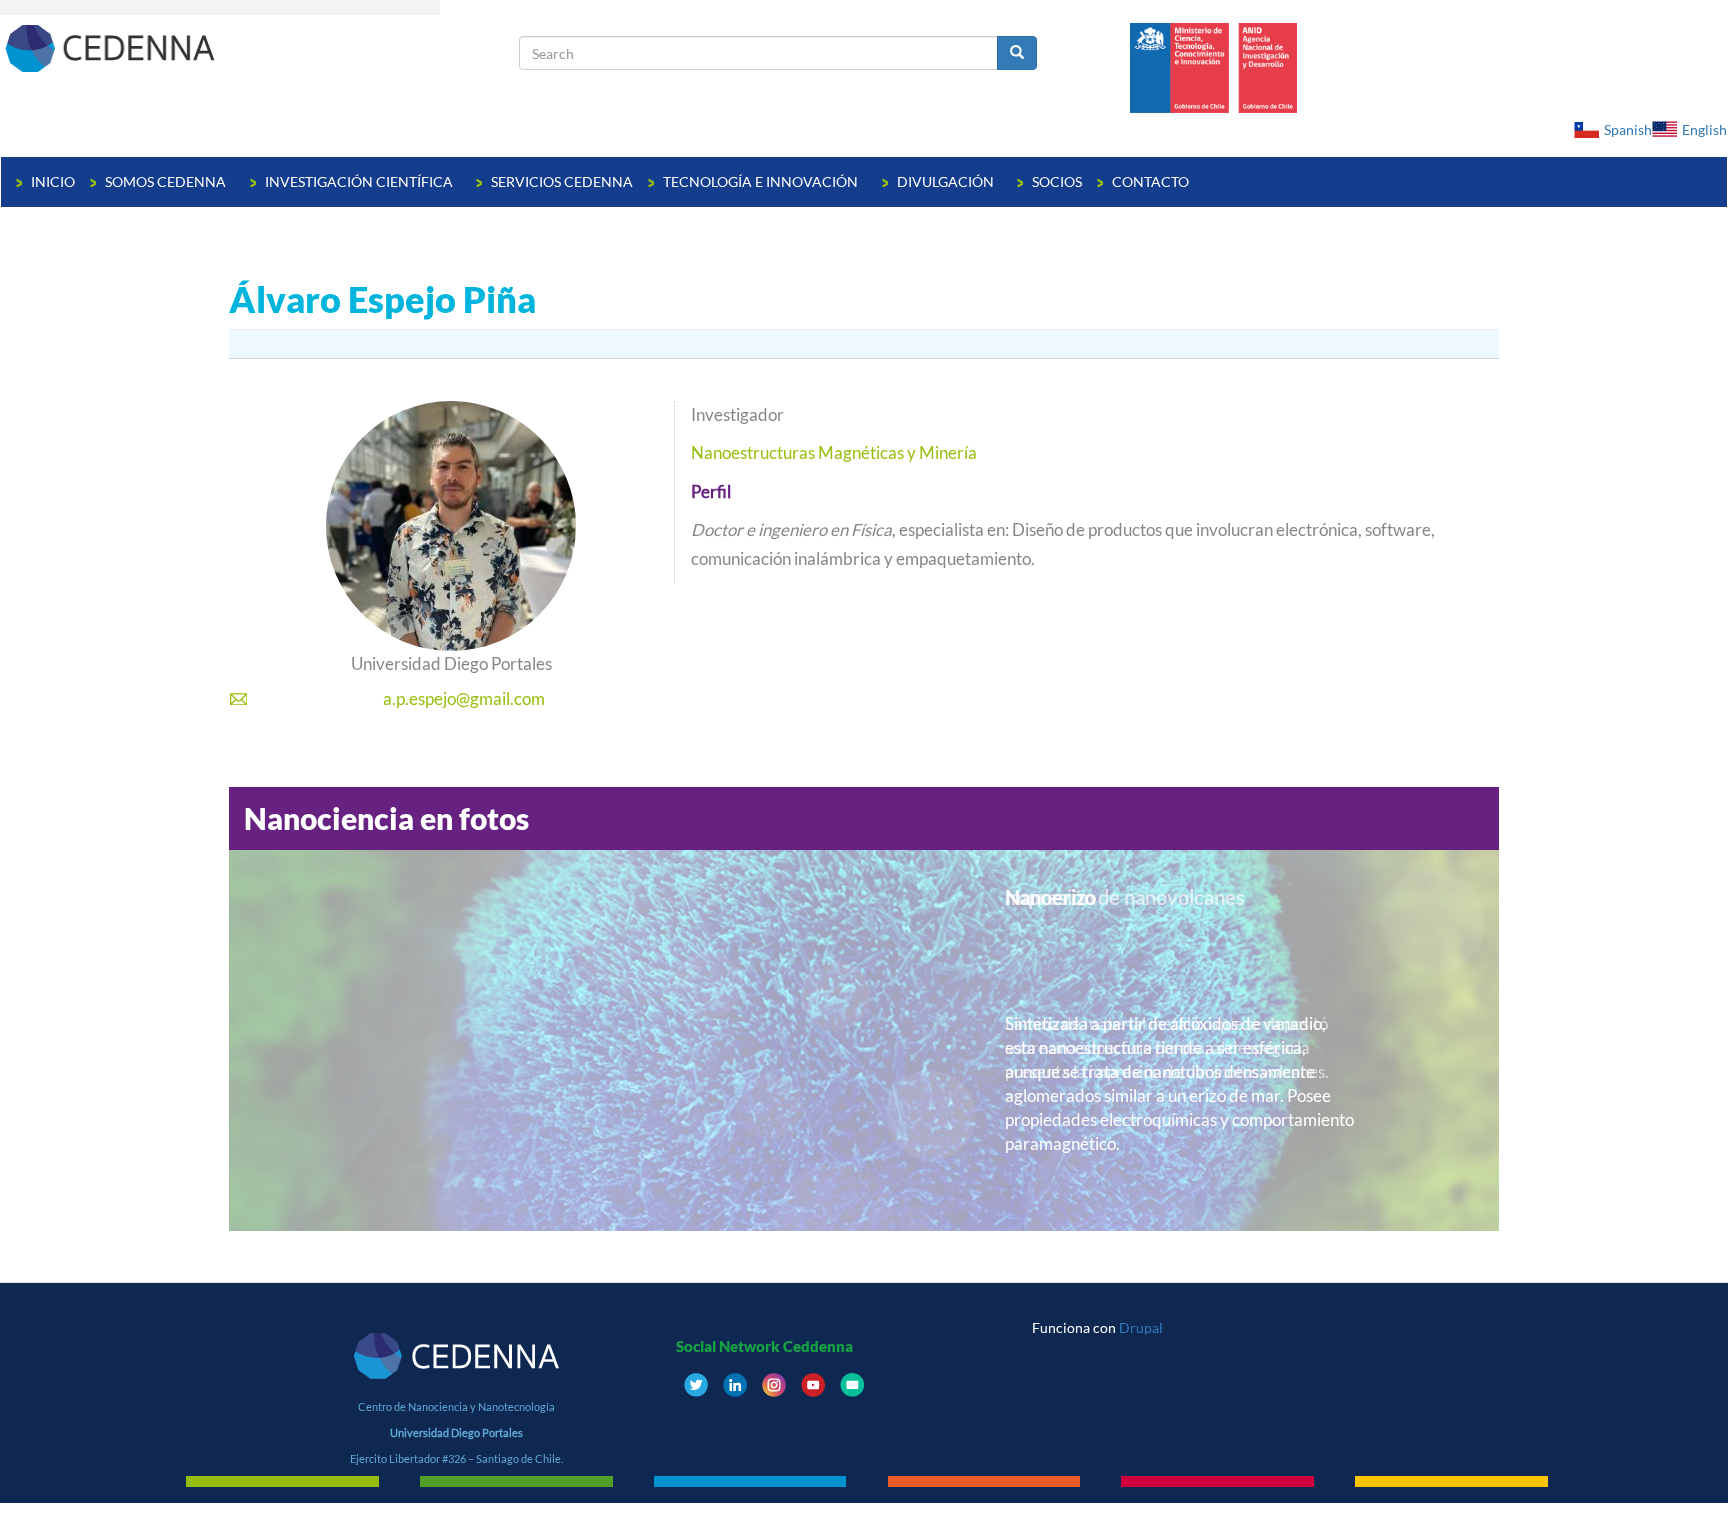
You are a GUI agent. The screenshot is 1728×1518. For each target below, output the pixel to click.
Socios (1057, 181)
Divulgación (947, 181)
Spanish (1628, 129)
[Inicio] (260, 47)
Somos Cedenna (167, 181)
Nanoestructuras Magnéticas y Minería (834, 452)
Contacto (1150, 181)
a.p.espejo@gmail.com (464, 698)
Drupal (1141, 1327)
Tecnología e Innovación (762, 181)
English (1704, 129)
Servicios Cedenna (562, 181)
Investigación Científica (360, 181)
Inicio (53, 181)
